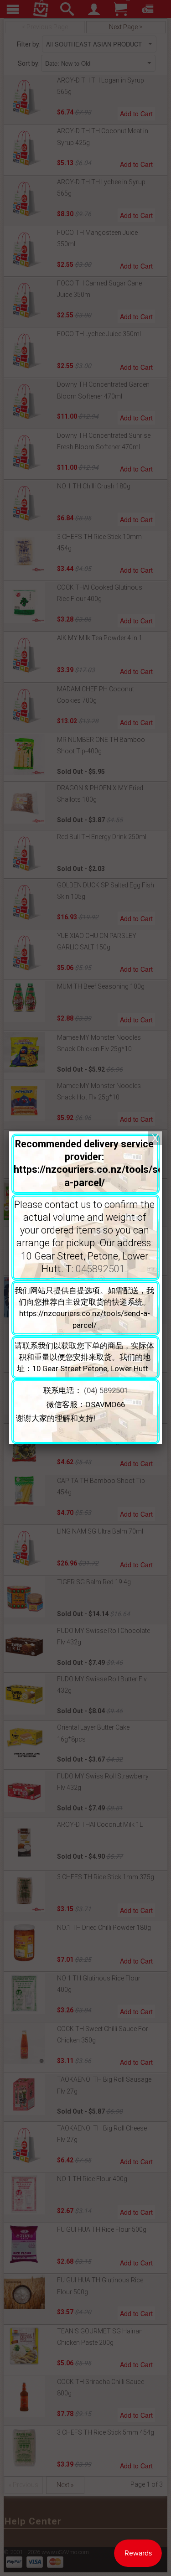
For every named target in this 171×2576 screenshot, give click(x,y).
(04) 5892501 (106, 1390)
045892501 (100, 1269)
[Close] (155, 1138)
